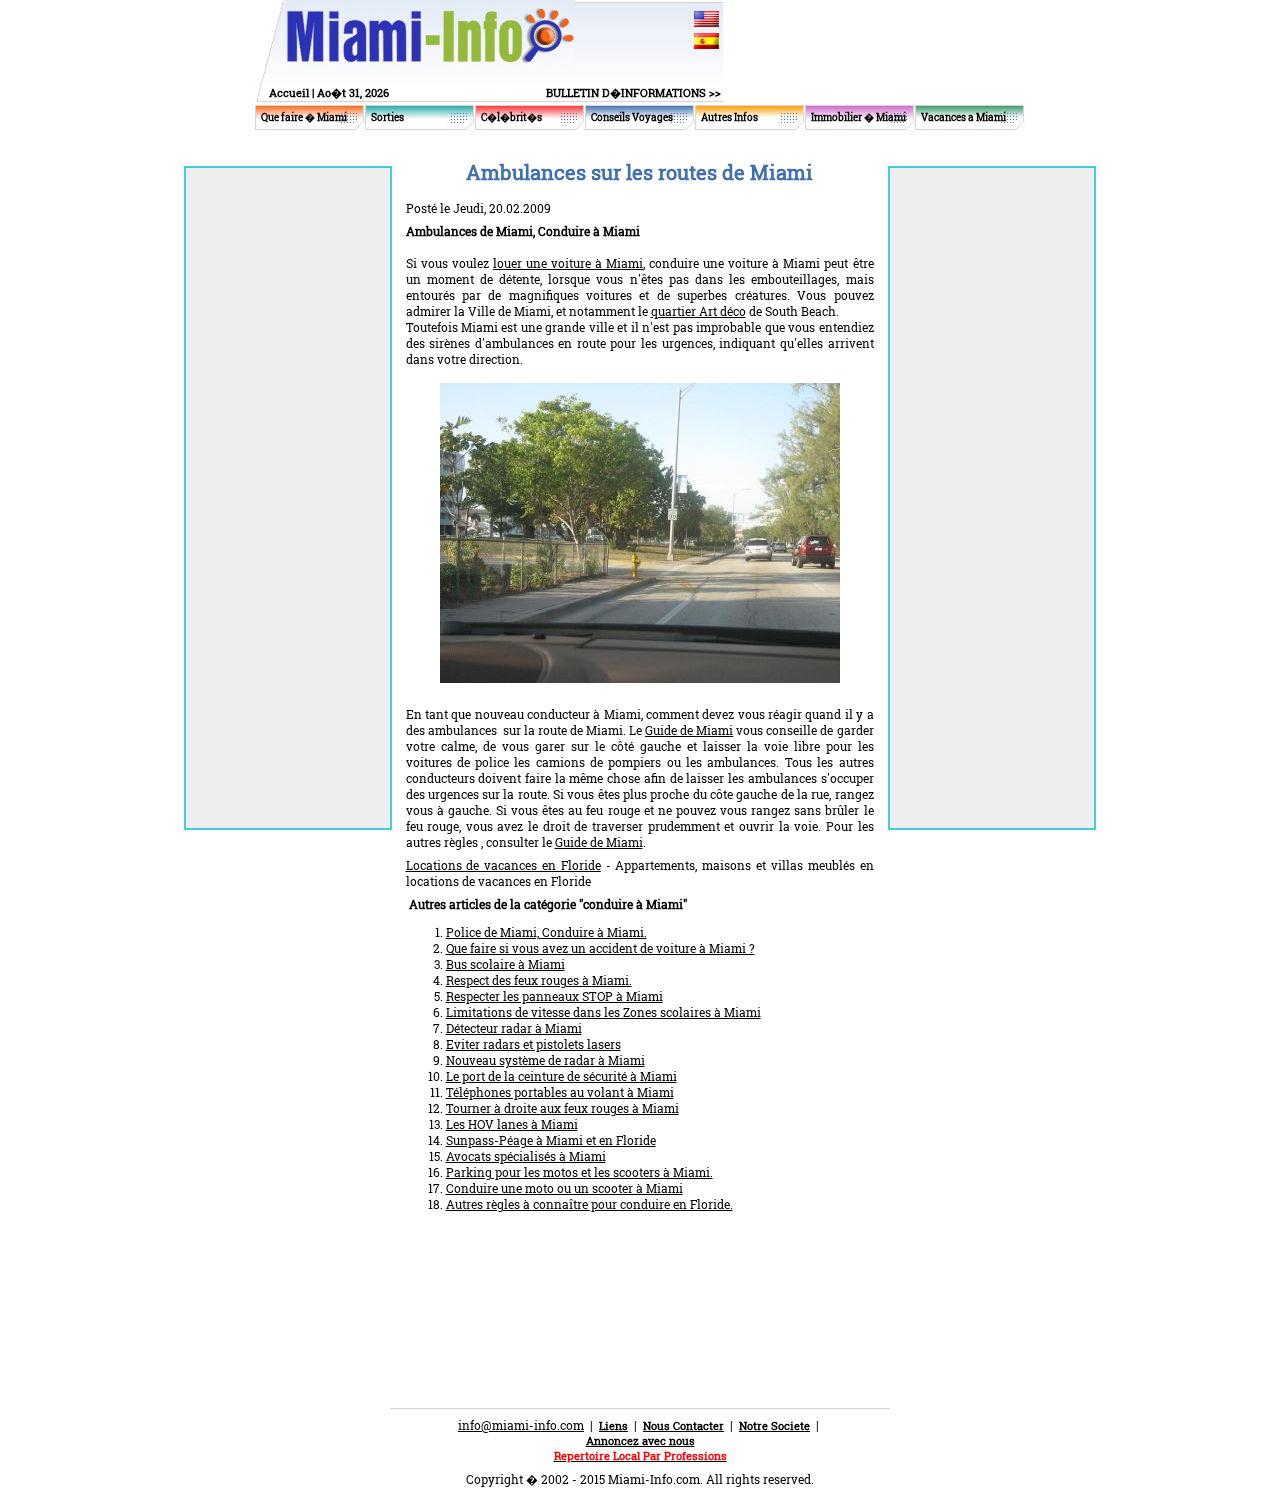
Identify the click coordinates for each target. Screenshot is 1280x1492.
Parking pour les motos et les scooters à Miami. (579, 1172)
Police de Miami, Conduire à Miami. (546, 932)
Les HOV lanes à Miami (512, 1124)
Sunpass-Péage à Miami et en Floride (551, 1140)
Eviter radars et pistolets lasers (533, 1044)
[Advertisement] (640, 1278)
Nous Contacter (683, 1425)
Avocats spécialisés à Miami (526, 1156)
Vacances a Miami (963, 117)
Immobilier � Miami (858, 117)
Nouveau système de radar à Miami (545, 1060)
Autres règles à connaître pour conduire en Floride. (589, 1204)
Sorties (387, 117)
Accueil (289, 92)
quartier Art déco (698, 311)
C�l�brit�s (511, 117)
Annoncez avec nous (640, 1440)
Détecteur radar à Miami (514, 1028)
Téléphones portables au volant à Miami (560, 1092)
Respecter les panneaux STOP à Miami (554, 996)
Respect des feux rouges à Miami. (539, 980)
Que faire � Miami (304, 117)
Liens (613, 1425)
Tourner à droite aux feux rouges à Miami (562, 1108)
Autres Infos (729, 117)
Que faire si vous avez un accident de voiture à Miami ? (600, 948)
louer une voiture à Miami (568, 263)
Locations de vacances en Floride (503, 865)
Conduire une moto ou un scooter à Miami (564, 1188)
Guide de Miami (689, 730)
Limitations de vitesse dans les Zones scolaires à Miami (603, 1012)
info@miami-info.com (521, 1425)
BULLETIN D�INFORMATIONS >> (633, 92)
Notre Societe (774, 1425)
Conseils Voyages (632, 117)
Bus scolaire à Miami (505, 964)
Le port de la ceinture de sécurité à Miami (561, 1076)
